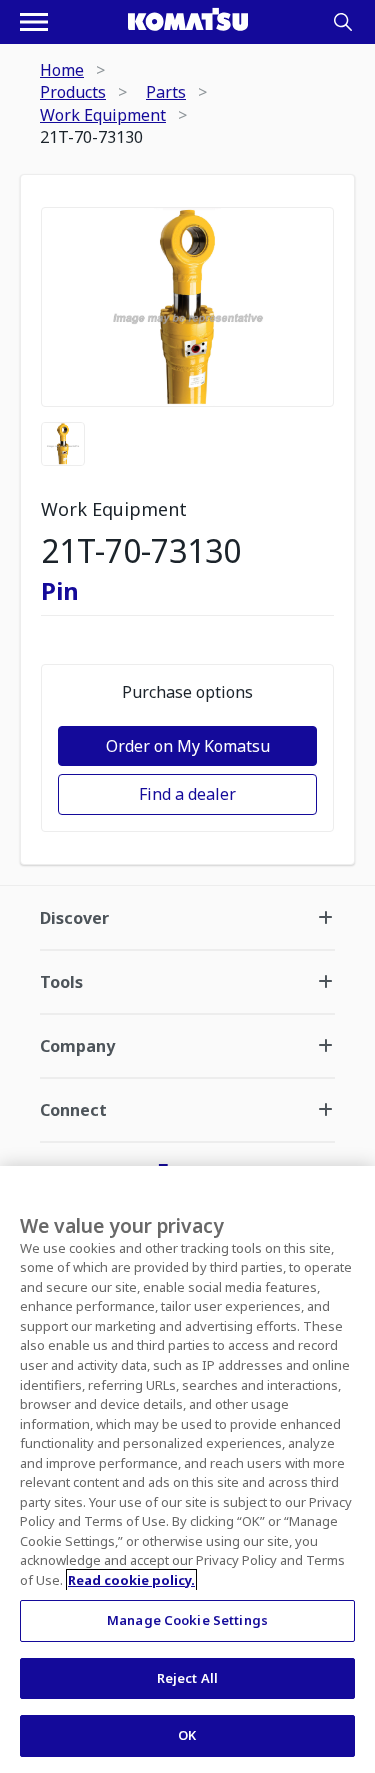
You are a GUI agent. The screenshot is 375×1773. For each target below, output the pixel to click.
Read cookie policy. (131, 1580)
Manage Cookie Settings (187, 1620)
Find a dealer (187, 794)
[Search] (343, 22)
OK (187, 1735)
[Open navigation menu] (34, 22)
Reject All (187, 1678)
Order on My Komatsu (188, 746)
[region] (187, 1469)
